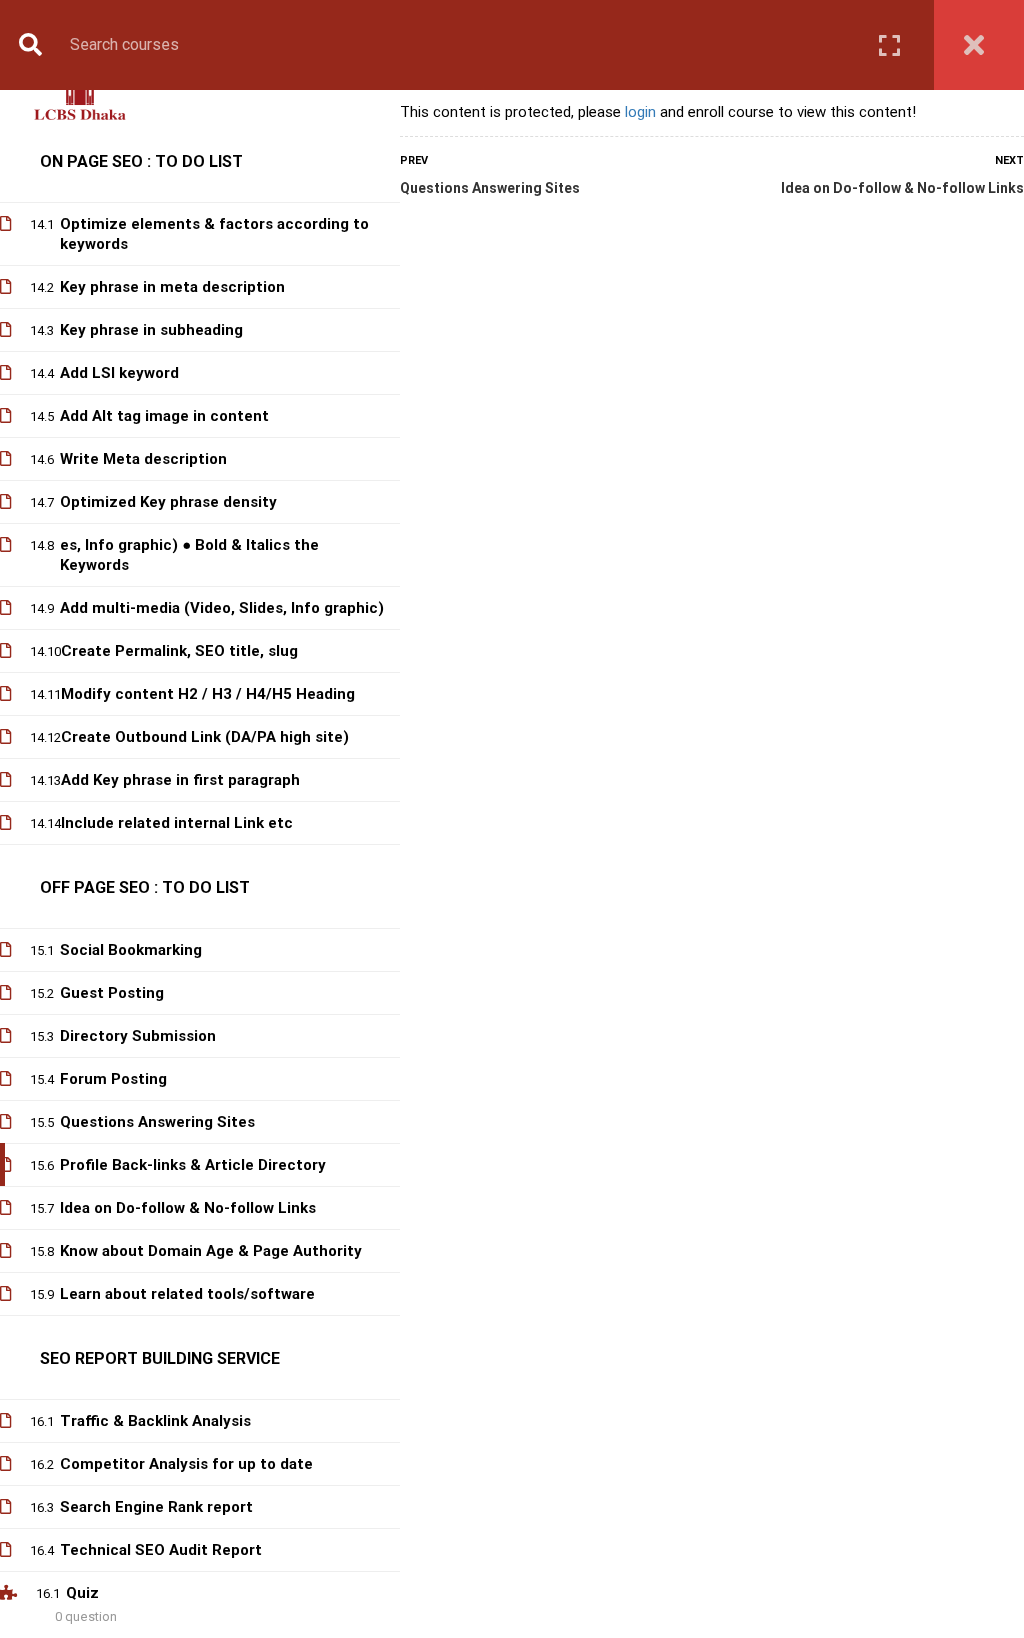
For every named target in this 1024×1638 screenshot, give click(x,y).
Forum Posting (113, 1079)
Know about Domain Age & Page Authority (211, 1251)
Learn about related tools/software (187, 1294)
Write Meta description (143, 459)
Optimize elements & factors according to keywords (214, 234)
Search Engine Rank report (156, 1507)
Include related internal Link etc (177, 823)
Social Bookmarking (131, 950)
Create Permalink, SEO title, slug (179, 651)
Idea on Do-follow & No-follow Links (902, 188)
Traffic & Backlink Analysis (155, 1421)
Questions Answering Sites (490, 188)
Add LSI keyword (119, 373)
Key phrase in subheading (151, 330)
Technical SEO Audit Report (161, 1550)
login (640, 112)
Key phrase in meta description (172, 287)
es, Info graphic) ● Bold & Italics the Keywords (189, 555)
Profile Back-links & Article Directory (193, 1165)
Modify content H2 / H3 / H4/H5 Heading (208, 694)
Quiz (82, 1593)
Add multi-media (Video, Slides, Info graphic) (222, 608)
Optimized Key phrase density (168, 502)
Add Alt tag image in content (164, 416)
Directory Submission (138, 1036)
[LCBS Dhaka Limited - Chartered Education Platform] (80, 98)
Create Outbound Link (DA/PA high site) (205, 737)
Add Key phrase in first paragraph (180, 780)
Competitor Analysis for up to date (186, 1464)
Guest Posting (112, 993)
